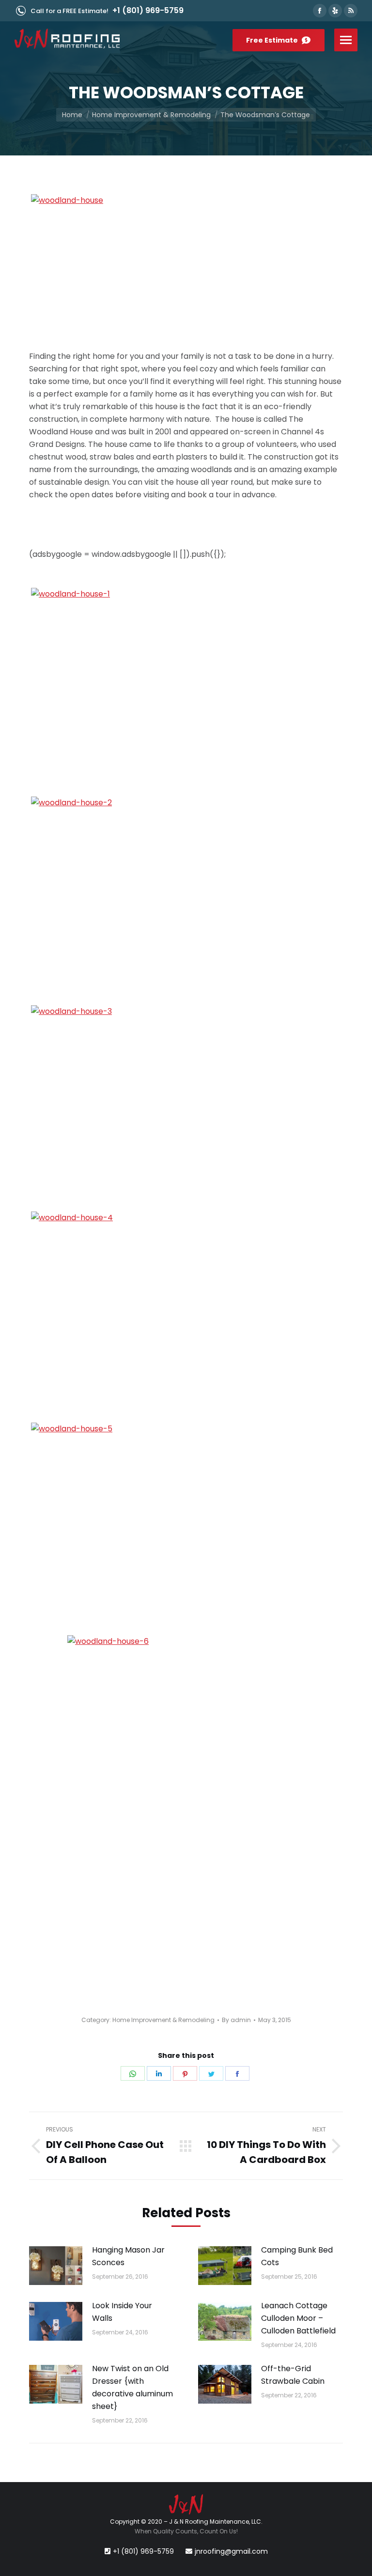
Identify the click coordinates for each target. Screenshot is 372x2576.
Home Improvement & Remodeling (163, 2020)
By (236, 2020)
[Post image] (56, 2266)
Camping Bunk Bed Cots (297, 2256)
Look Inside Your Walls (122, 2312)
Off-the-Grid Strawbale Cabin (293, 2375)
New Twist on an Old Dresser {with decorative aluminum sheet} (132, 2387)
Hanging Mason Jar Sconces (128, 2256)
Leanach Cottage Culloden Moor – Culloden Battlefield (298, 2318)
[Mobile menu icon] (346, 40)
